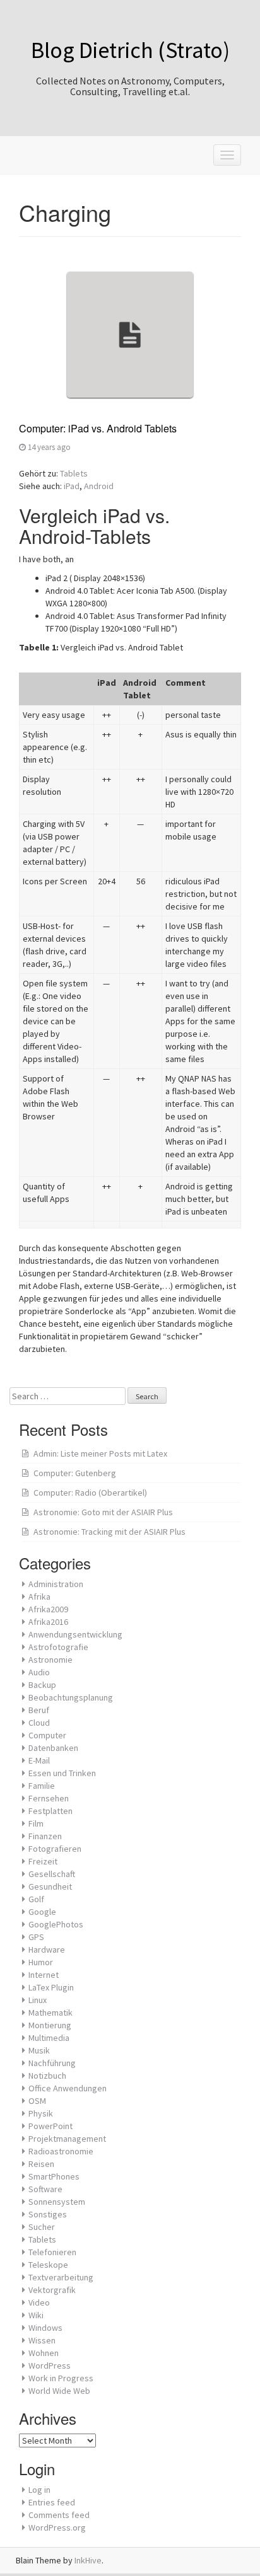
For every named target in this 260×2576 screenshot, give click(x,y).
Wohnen (44, 2353)
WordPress (50, 2365)
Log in (39, 2490)
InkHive (88, 2560)
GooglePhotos (56, 1924)
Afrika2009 (48, 1609)
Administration (56, 1584)
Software (45, 2189)
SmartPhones (54, 2176)
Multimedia (49, 2038)
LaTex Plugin (51, 1987)
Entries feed (52, 2502)
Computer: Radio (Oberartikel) (90, 1493)
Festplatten (50, 1811)
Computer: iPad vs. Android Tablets (98, 428)
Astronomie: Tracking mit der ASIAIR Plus (109, 1532)
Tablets (74, 473)
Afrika (39, 1597)
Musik (39, 2050)
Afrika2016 (48, 1622)
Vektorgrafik (52, 2290)
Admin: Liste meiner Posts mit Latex (100, 1453)
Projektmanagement (67, 2139)
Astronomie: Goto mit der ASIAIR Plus (103, 1512)
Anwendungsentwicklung (75, 1634)
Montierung (50, 2025)
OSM (37, 2101)
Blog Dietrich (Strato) (130, 50)
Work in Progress (61, 2378)
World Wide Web (59, 2391)
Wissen (42, 2340)
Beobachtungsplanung (71, 1697)
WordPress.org (57, 2527)
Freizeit (43, 1861)
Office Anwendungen (68, 2088)
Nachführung (52, 2063)
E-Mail (39, 1760)
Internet (44, 1975)
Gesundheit (50, 1886)
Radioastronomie (61, 2151)
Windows (45, 2328)
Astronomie (50, 1660)
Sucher (42, 2227)
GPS (36, 1937)
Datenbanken (53, 1748)
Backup (42, 1685)
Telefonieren (52, 2252)
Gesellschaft (52, 1874)
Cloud (39, 1723)
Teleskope (48, 2265)
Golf (36, 1899)
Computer (47, 1735)
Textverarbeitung (61, 2277)
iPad (72, 486)
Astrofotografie (58, 1647)
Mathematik (50, 2013)
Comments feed (59, 2515)
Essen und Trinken (62, 1773)
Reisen (41, 2164)
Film (36, 1823)
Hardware (47, 1949)
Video (39, 2302)
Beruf (39, 1710)
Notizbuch (47, 2076)
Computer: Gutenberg (75, 1473)
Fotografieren (55, 1849)
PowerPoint (50, 2126)
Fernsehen (49, 1798)
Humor (41, 1962)
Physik (41, 2113)
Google (42, 1912)
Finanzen (45, 1836)
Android (99, 486)
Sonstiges (48, 2214)
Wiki (36, 2315)
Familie (42, 1786)
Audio (39, 1672)
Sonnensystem (57, 2202)
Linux (38, 2000)
